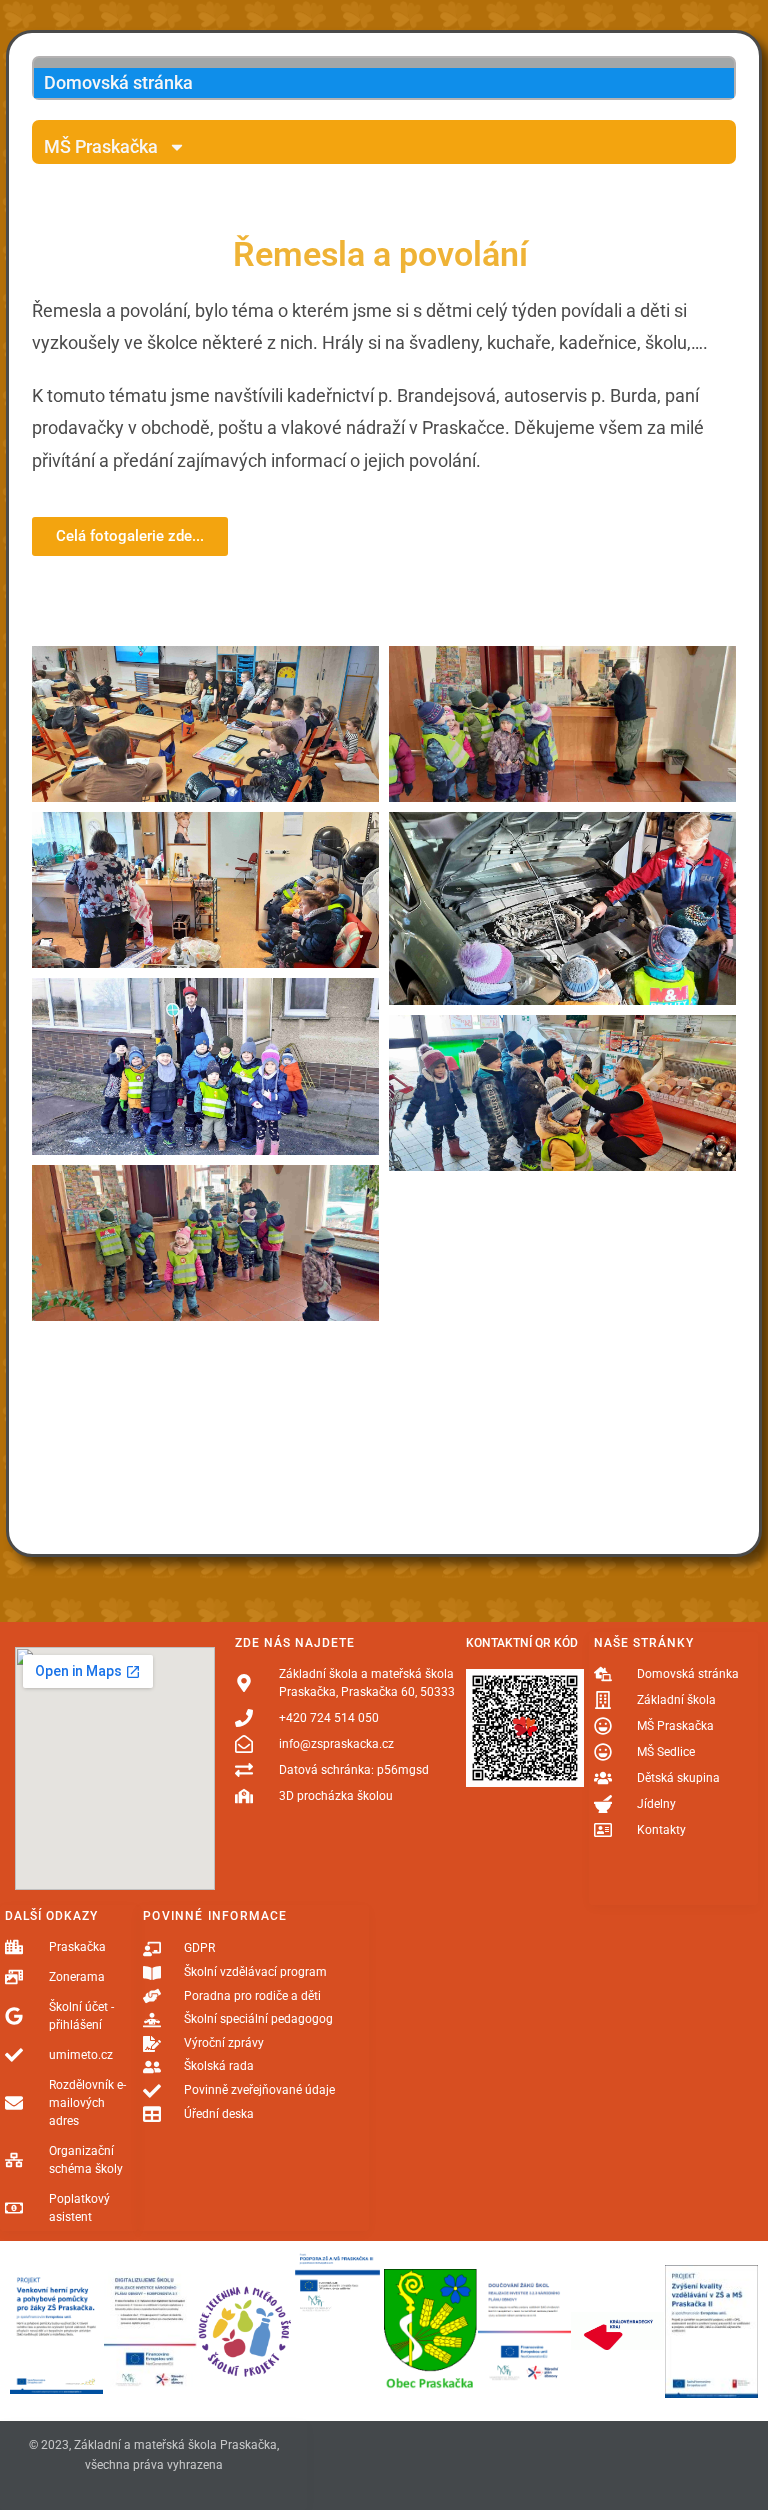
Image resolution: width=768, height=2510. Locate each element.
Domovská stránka (118, 82)
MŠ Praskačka (101, 146)
